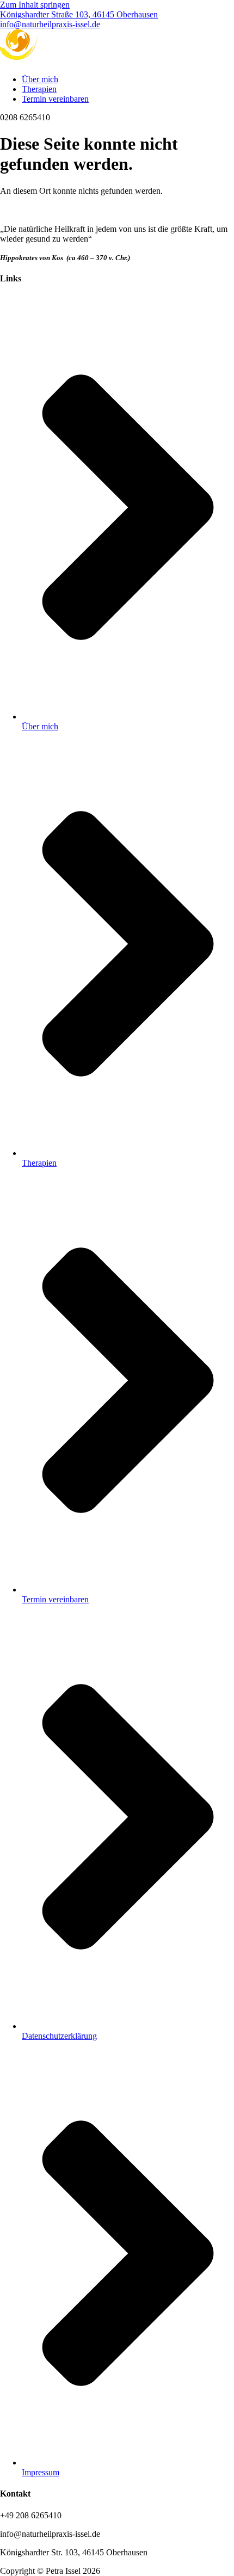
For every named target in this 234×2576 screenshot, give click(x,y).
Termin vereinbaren (55, 99)
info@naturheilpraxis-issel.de (50, 24)
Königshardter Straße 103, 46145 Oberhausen (79, 14)
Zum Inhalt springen (35, 5)
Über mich (40, 79)
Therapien (39, 89)
